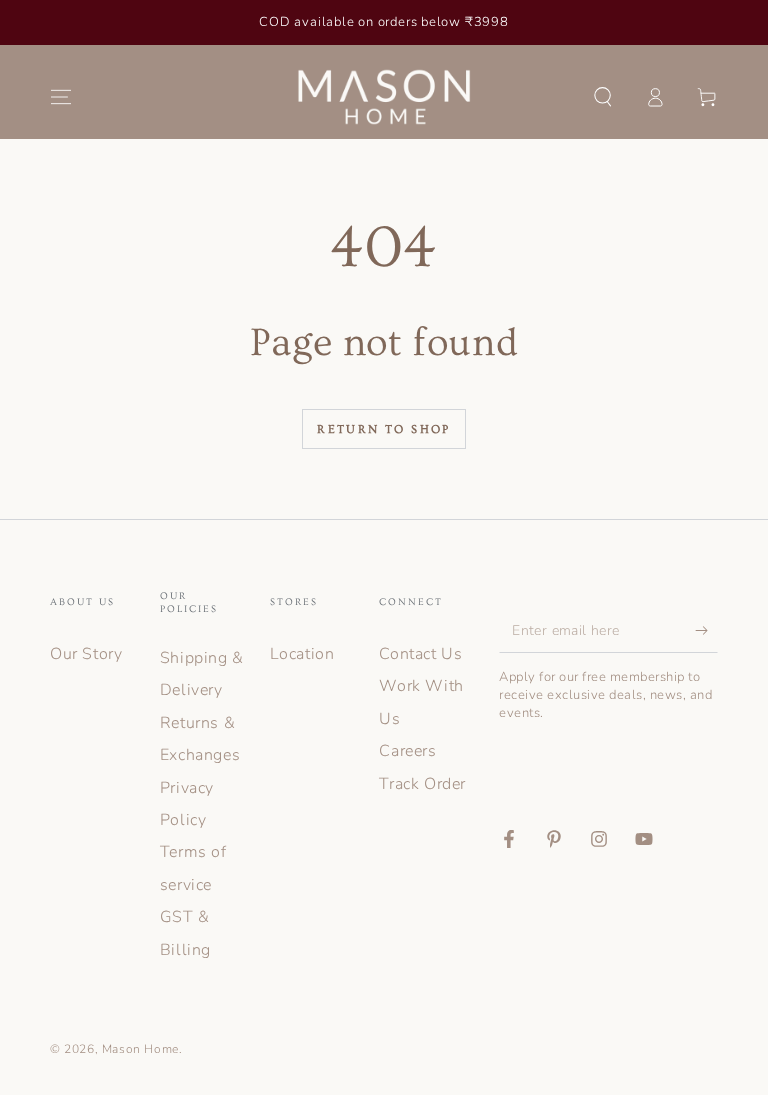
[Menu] (61, 97)
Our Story (86, 654)
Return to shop (384, 429)
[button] (603, 97)
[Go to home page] (384, 97)
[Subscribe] (706, 630)
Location (302, 654)
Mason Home (140, 1049)
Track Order (422, 784)
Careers (407, 751)
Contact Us (420, 654)
